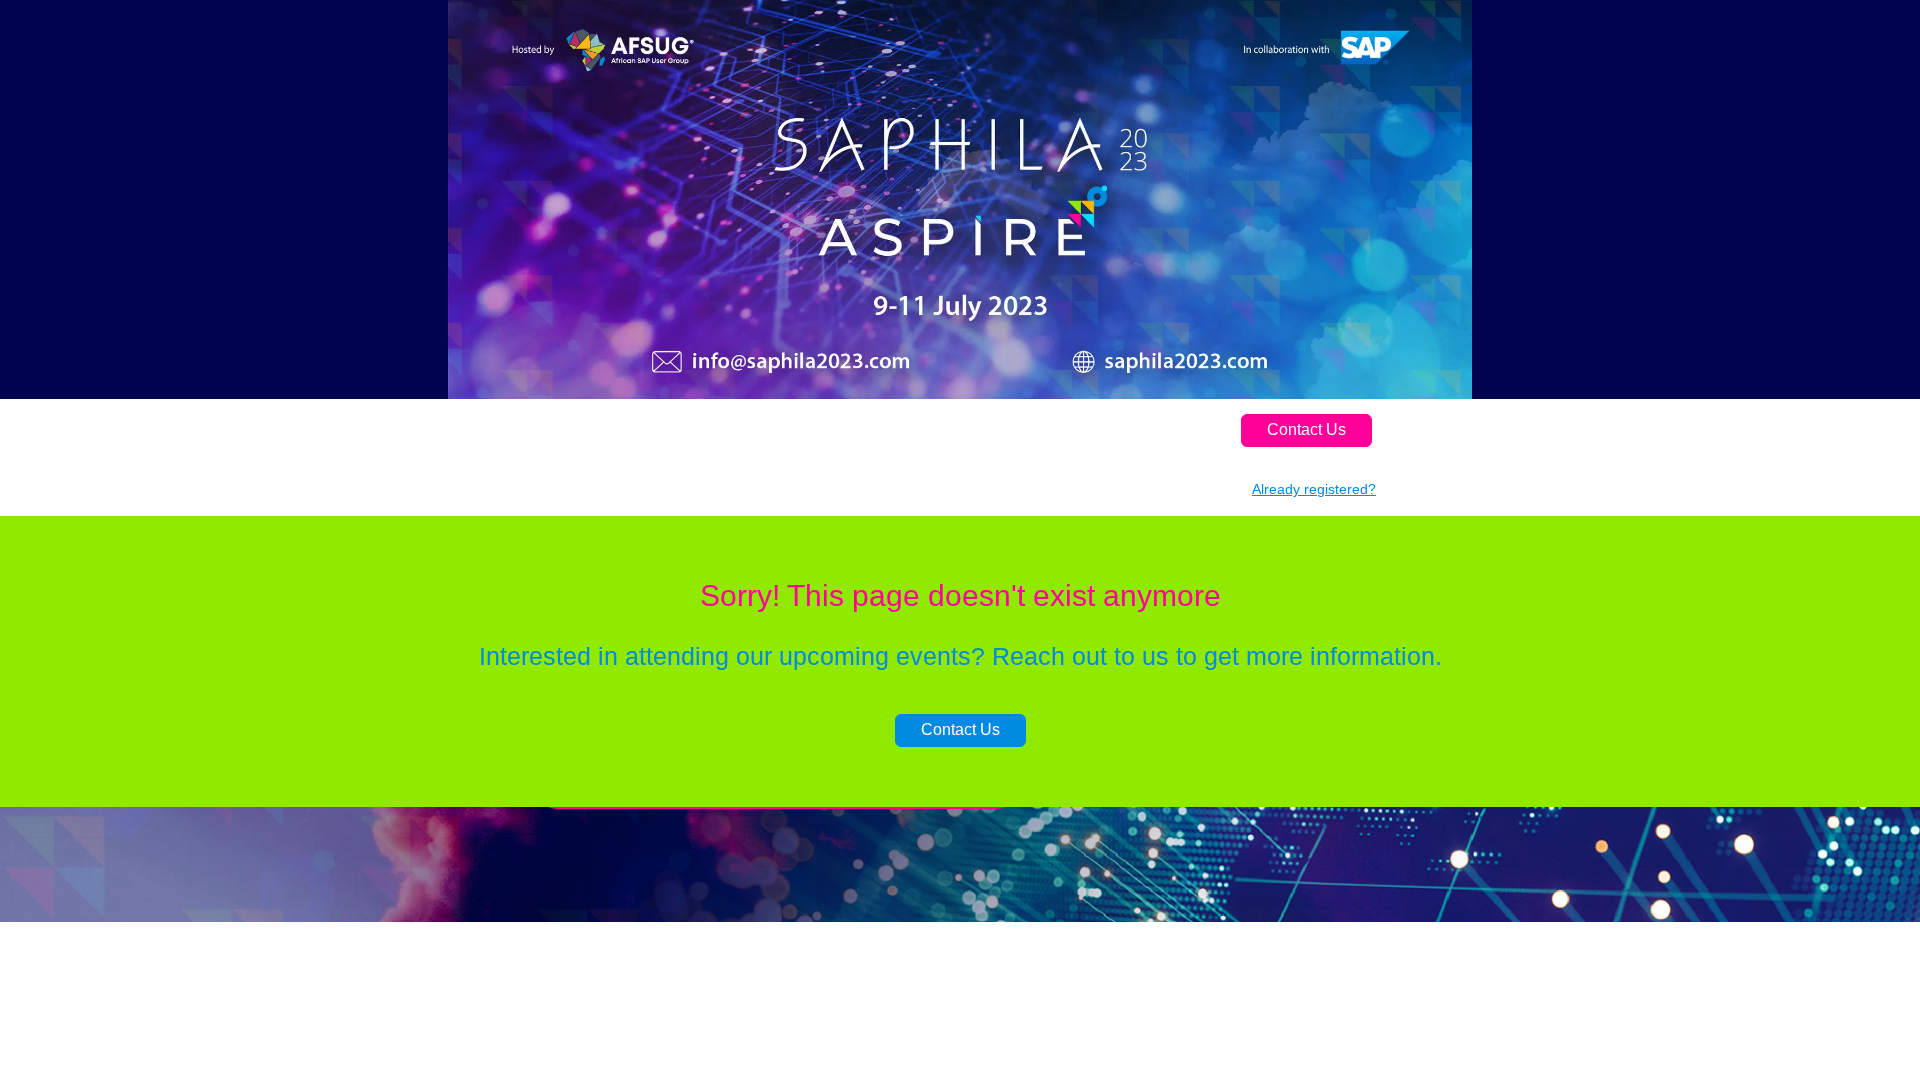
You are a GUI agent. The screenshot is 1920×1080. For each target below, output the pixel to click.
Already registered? (1314, 489)
